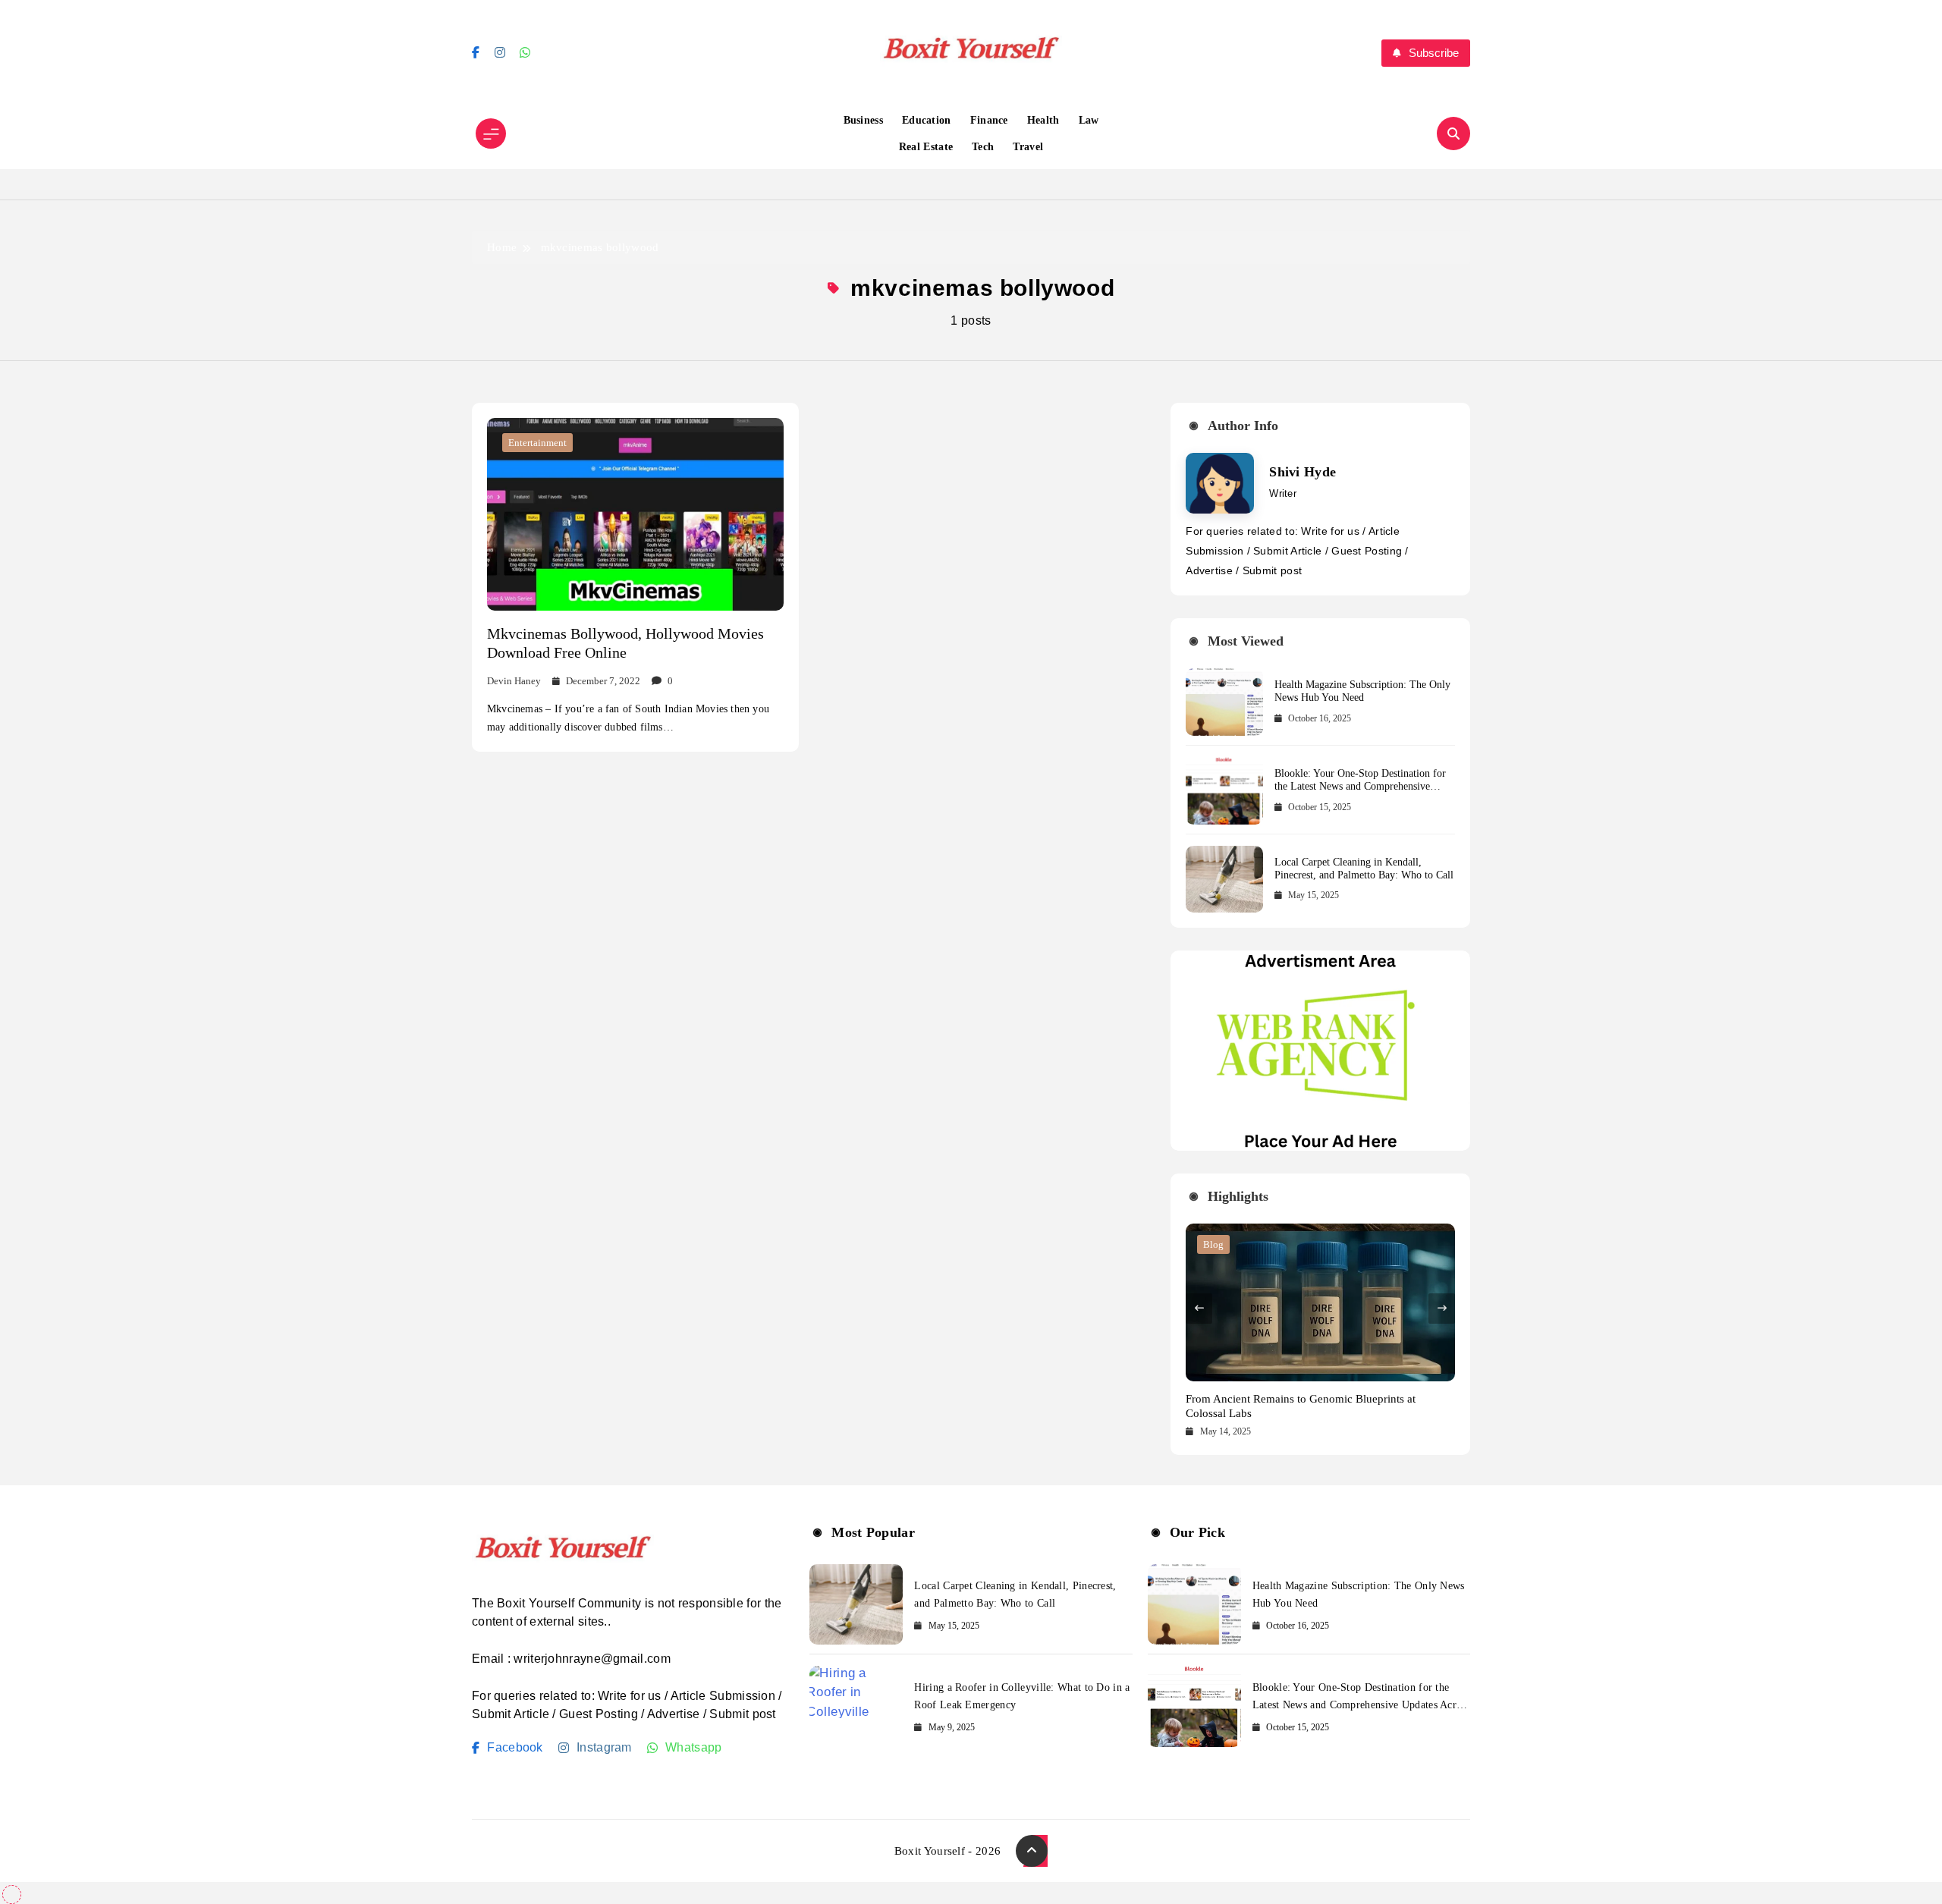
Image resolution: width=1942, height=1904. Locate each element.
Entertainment (537, 443)
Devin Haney (514, 681)
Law (1089, 120)
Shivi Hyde (1303, 472)
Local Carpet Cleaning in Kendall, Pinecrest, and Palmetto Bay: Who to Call (1364, 869)
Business (863, 120)
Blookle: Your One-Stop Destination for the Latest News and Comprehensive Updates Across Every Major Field (1360, 786)
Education (927, 120)
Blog (1213, 1244)
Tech (983, 147)
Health (1043, 120)
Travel (1028, 147)
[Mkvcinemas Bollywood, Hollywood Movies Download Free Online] (635, 514)
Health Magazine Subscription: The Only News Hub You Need (1362, 691)
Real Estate (926, 147)
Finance (989, 120)
